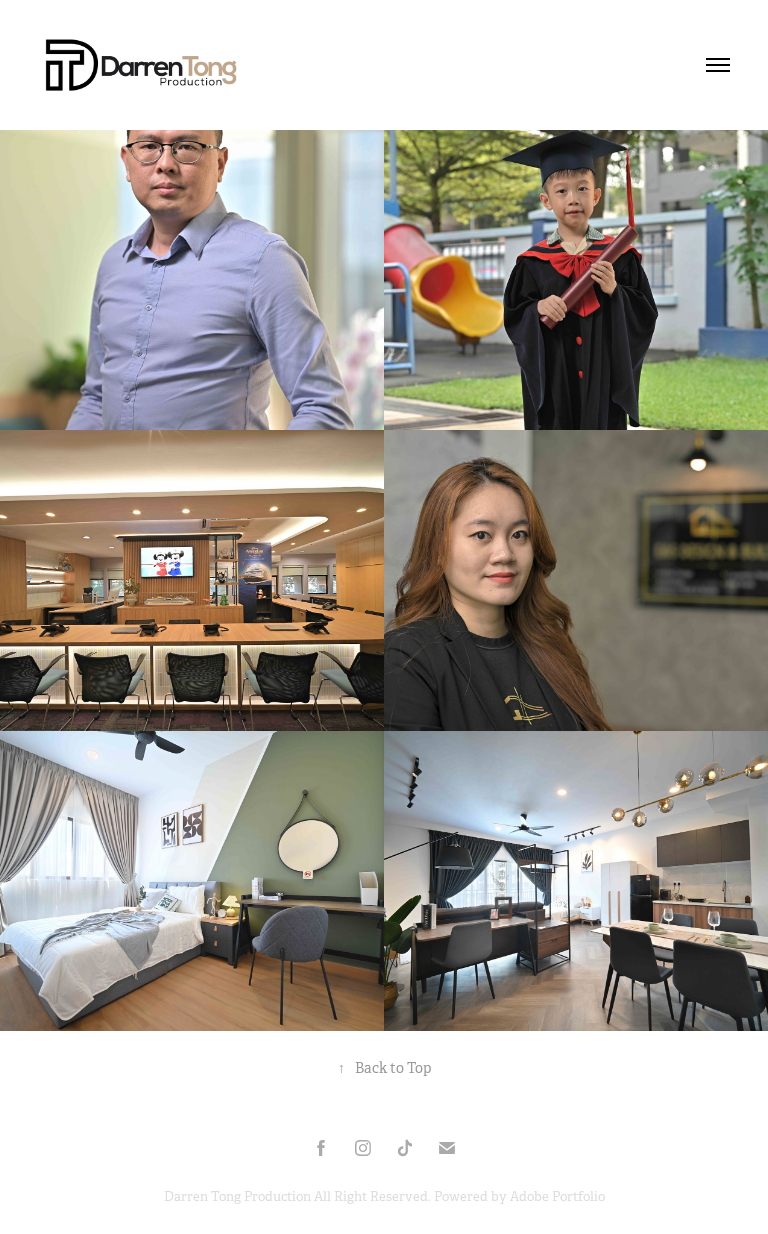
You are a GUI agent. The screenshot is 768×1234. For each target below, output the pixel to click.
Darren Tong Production (239, 1196)
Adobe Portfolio (557, 1196)
